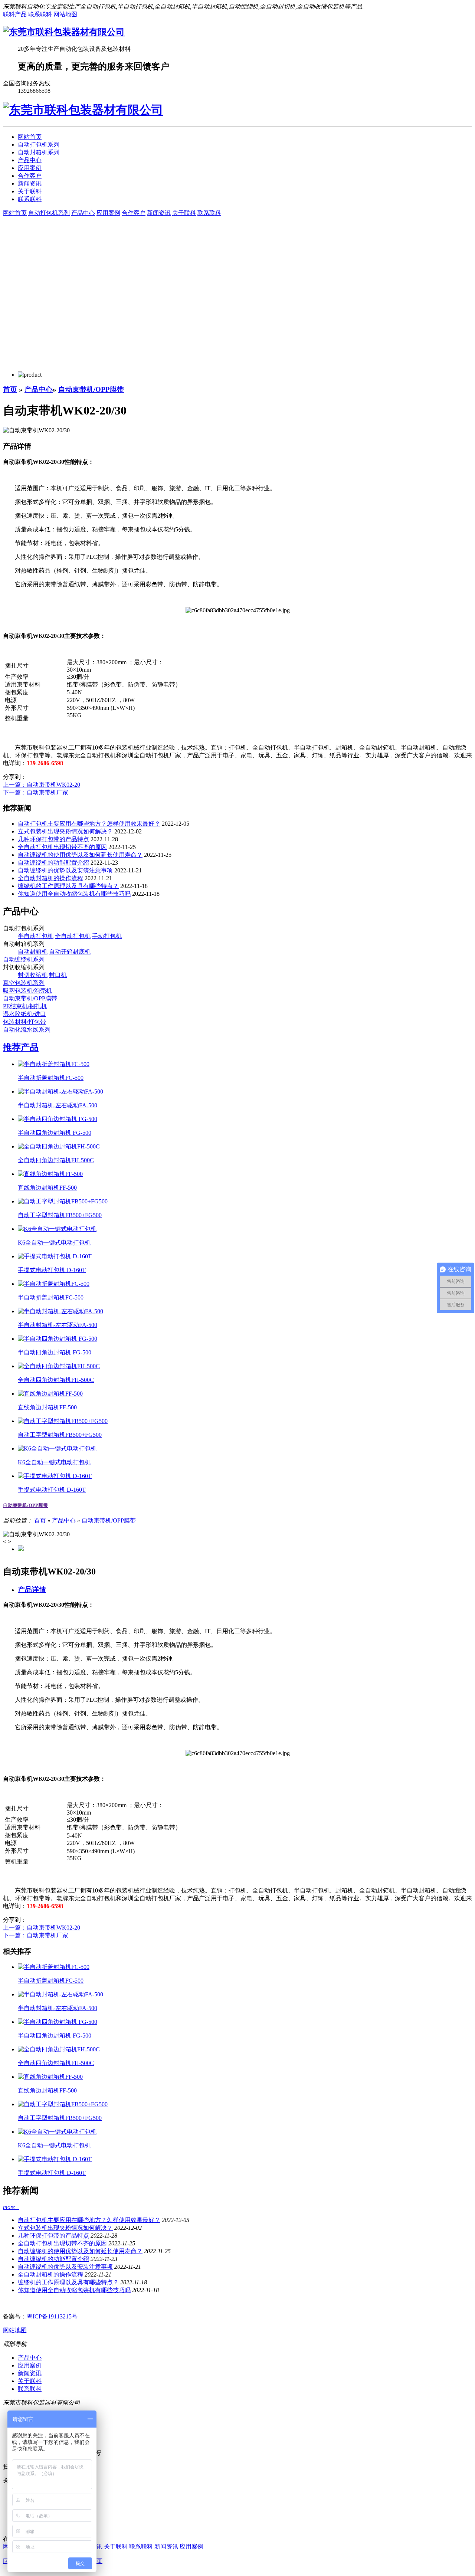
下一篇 (36, 792)
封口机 (58, 975)
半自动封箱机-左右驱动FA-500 (58, 1105)
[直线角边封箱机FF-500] (50, 1174)
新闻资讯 (30, 183)
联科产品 (15, 14)
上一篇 (42, 785)
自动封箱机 (33, 952)
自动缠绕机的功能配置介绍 (53, 863)
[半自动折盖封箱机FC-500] (54, 1064)
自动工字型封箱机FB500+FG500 (60, 1215)
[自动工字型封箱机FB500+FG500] (63, 1201)
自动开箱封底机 (70, 952)
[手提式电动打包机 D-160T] (55, 1256)
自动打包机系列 (39, 145)
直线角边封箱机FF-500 (47, 1188)
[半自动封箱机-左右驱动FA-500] (60, 1092)
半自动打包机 (36, 936)
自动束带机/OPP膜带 (91, 389)
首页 (10, 389)
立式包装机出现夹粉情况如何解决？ (65, 831)
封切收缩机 (33, 975)
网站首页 (30, 137)
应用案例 (30, 168)
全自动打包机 (73, 936)
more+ (11, 2207)
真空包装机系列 (24, 983)
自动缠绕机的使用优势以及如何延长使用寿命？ (80, 855)
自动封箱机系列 (39, 152)
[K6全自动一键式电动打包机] (57, 1229)
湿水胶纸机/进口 (24, 1014)
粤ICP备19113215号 (52, 2316)
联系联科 (40, 14)
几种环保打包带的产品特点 (53, 839)
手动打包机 (107, 936)
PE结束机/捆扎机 (25, 1006)
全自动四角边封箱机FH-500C (56, 1160)
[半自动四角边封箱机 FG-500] (58, 1119)
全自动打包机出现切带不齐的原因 (62, 847)
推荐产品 (21, 1047)
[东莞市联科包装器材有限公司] (64, 32)
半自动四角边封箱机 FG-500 (55, 1133)
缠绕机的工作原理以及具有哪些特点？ (68, 886)
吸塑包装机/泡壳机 (27, 991)
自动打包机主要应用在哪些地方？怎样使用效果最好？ (89, 824)
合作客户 (30, 176)
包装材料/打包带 (24, 1022)
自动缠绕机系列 (24, 959)
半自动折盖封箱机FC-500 (51, 1078)
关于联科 (30, 191)
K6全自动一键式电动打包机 (54, 1243)
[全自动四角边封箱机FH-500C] (59, 1146)
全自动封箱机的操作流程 (50, 878)
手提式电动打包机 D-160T (52, 1270)
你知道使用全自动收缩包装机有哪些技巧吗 (74, 894)
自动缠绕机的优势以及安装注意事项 (65, 870)
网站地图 (65, 14)
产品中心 (30, 160)
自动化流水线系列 (27, 1030)
